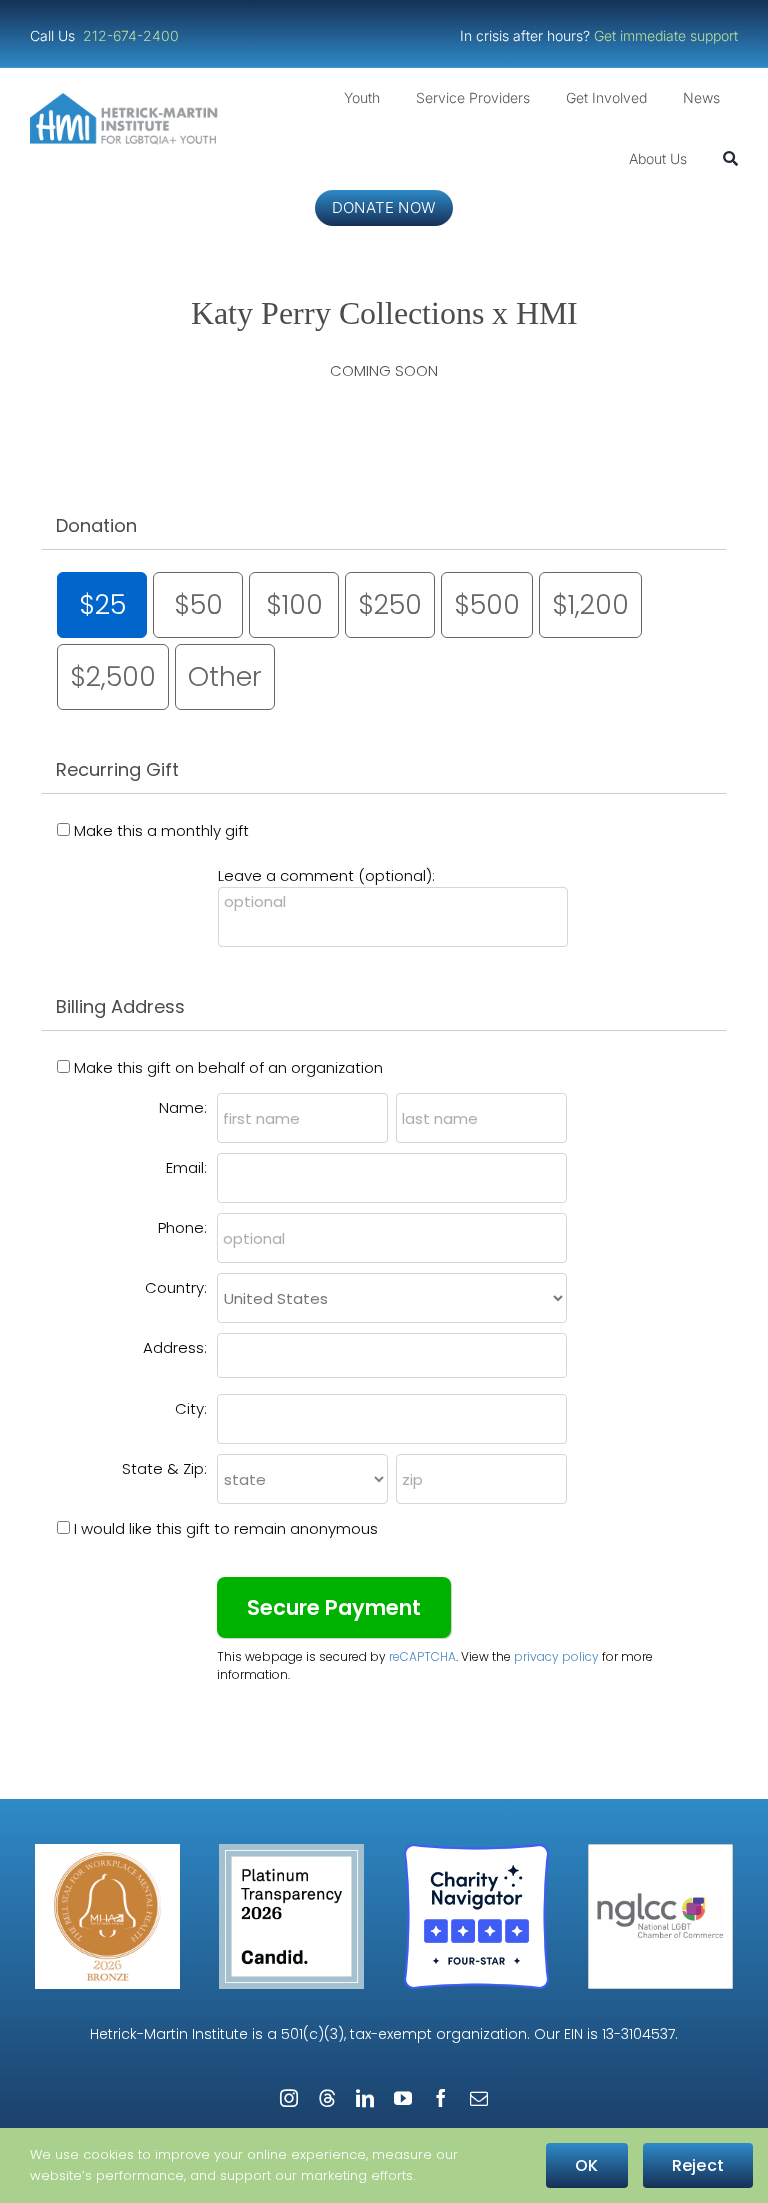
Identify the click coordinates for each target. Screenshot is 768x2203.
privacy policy (556, 1656)
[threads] (327, 2098)
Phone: (182, 1227)
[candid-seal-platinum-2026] (291, 1851)
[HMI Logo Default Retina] (126, 100)
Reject (698, 2165)
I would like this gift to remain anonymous (226, 1528)
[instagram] (289, 2098)
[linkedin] (365, 2098)
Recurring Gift (117, 769)
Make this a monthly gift (161, 830)
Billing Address (120, 1006)
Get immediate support (666, 35)
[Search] (730, 159)
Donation (96, 525)
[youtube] (403, 2098)
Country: (176, 1287)
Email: (186, 1167)
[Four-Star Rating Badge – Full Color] (476, 1851)
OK (586, 2165)
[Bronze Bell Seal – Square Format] (107, 1851)
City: (191, 1408)
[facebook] (441, 2098)
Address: (175, 1347)
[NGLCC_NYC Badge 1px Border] (660, 1851)
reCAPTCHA (422, 1656)
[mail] (479, 2098)
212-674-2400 (133, 35)
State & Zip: (164, 1468)
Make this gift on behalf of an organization (228, 1067)
